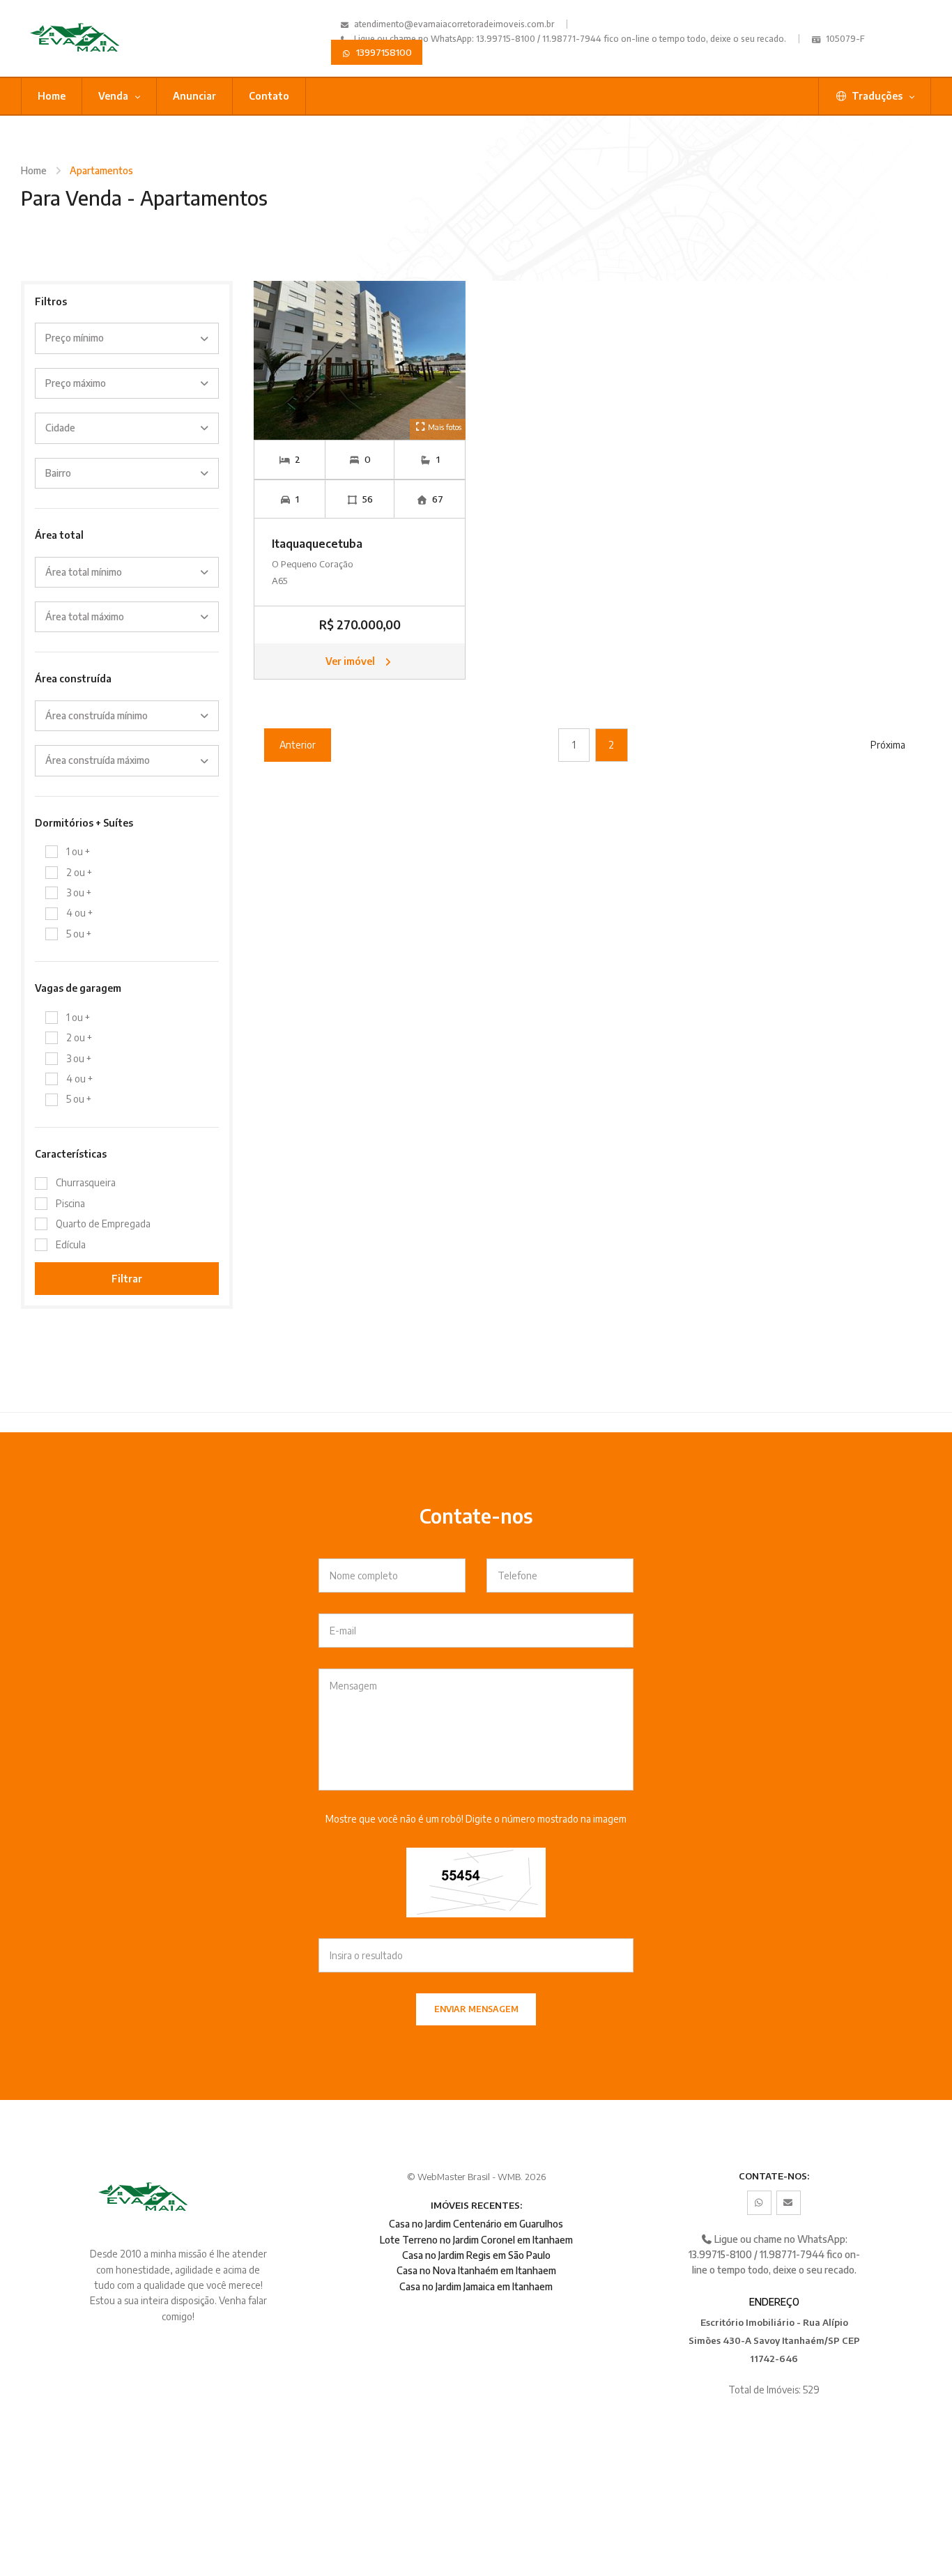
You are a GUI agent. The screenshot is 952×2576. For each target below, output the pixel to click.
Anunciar (194, 96)
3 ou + (79, 892)
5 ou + (79, 934)
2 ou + (79, 872)
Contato (269, 96)
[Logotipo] (88, 38)
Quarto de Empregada (103, 1224)
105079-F (844, 39)
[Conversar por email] (789, 2203)
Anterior (298, 745)
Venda (114, 96)
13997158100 (383, 52)
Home (52, 96)
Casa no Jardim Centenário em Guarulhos (476, 2224)
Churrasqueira (86, 1182)
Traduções (877, 96)
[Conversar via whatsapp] (759, 2203)
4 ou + (79, 913)
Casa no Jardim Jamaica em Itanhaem (476, 2286)
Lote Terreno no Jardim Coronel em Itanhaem (476, 2240)
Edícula (71, 1244)
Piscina (70, 1203)
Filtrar (127, 1279)
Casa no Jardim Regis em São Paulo (476, 2255)
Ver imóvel (351, 661)
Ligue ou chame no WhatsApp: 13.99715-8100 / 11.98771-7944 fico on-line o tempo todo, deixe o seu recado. (569, 39)
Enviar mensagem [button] (476, 2009)
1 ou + (78, 851)
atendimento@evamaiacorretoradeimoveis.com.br (454, 24)
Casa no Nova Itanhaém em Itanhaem (476, 2270)
